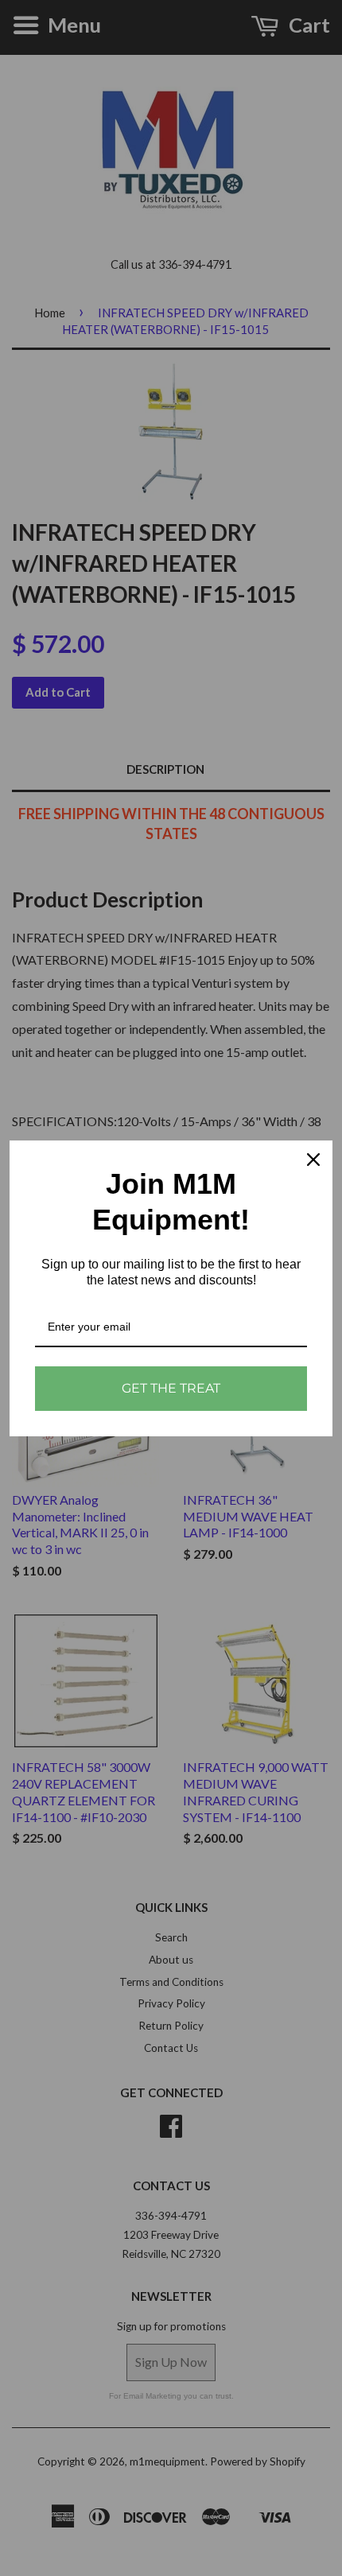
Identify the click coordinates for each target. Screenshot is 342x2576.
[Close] (313, 1160)
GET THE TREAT (171, 1388)
